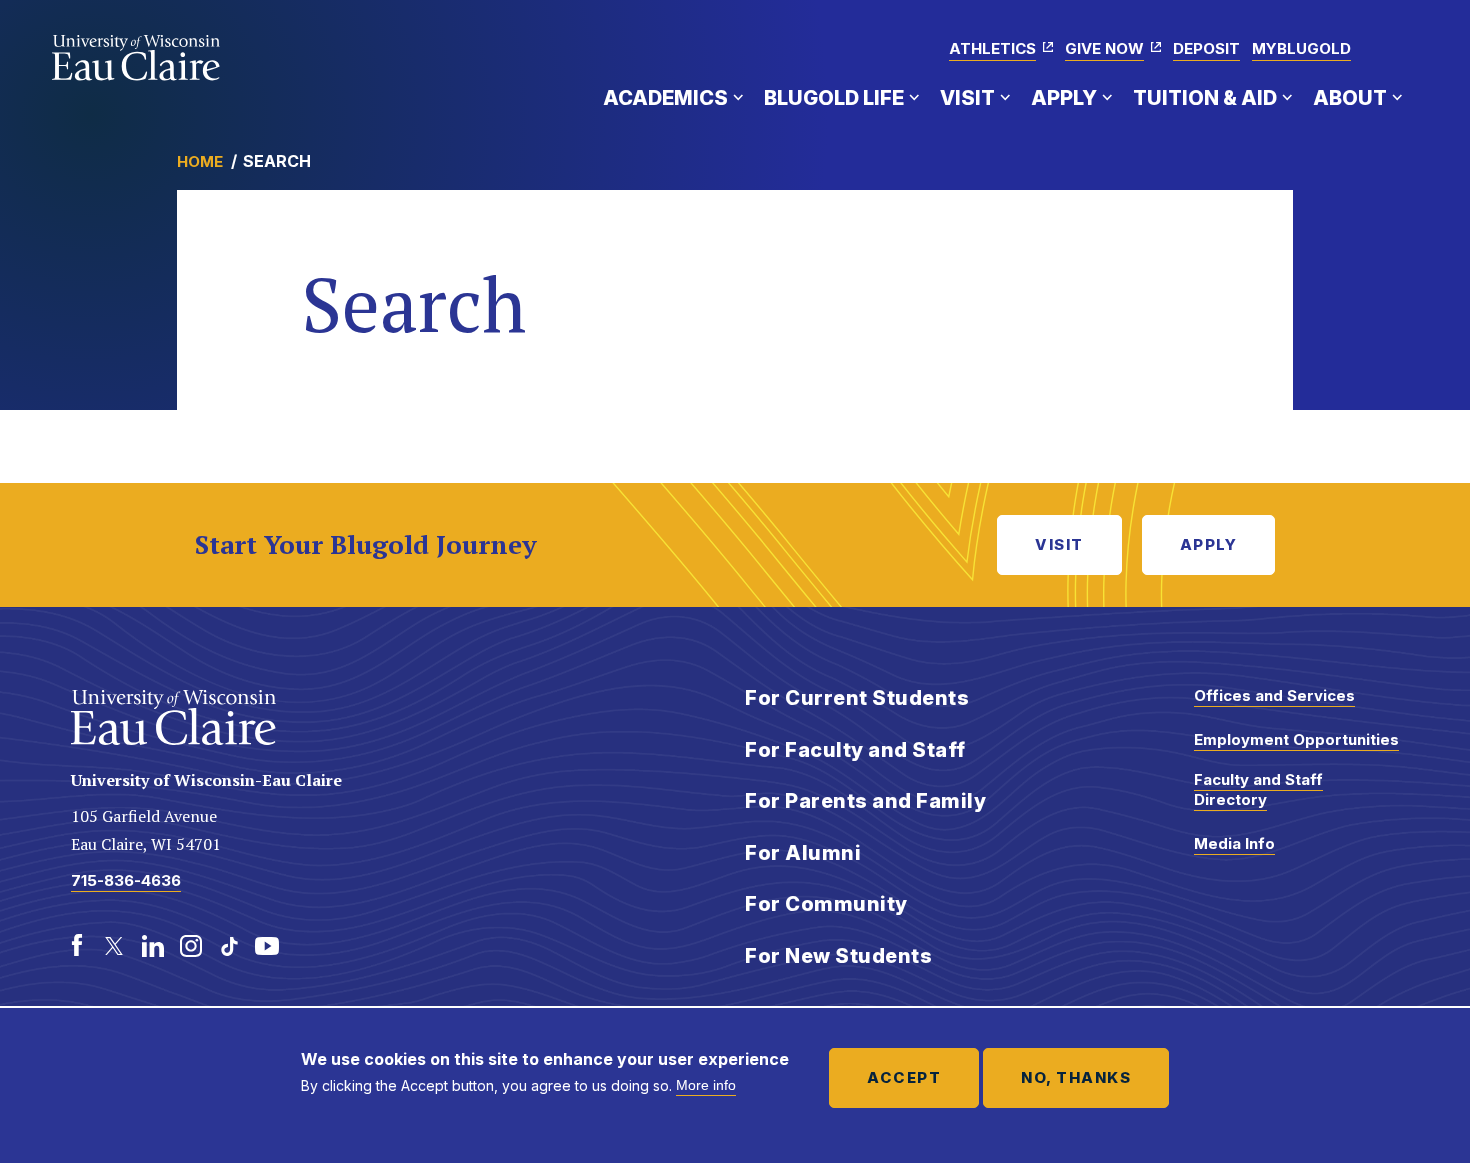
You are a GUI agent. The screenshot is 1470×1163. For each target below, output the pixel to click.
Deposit (1206, 48)
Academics (665, 98)
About (1350, 98)
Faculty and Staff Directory (1258, 789)
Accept (904, 1077)
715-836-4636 (126, 880)
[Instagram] (191, 946)
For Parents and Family (865, 801)
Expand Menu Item (738, 97)
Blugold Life (834, 98)
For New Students (838, 956)
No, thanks (1076, 1077)
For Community (826, 904)
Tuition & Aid (1205, 98)
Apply (1064, 98)
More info (706, 1085)
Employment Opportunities (1296, 739)
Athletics (992, 48)
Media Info (1234, 843)
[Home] (136, 58)
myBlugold (1301, 48)
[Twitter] (115, 946)
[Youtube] (267, 946)
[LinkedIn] (153, 946)
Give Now (1104, 48)
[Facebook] (77, 946)
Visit (967, 98)
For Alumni (803, 853)
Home (200, 161)
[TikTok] (229, 946)
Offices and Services (1274, 695)
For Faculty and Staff (855, 750)
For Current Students (857, 698)
